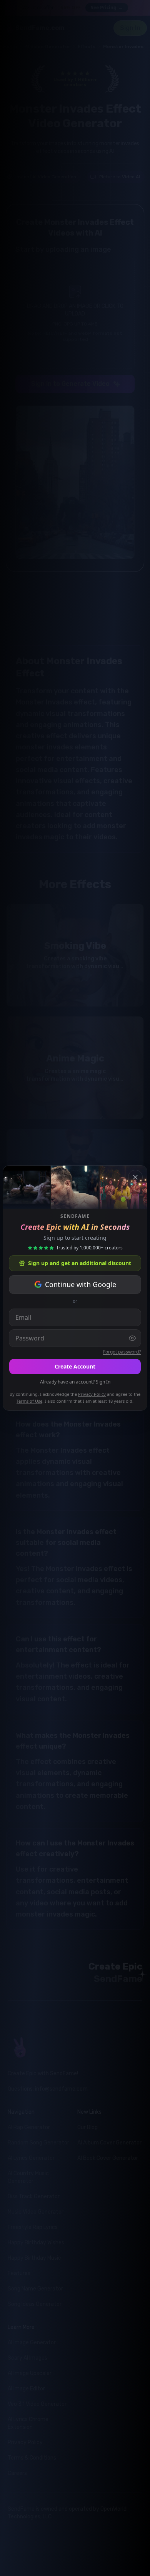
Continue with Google (81, 1284)
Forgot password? (122, 1352)
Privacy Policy (92, 1394)
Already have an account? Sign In (75, 1382)
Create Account (75, 1366)
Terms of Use (29, 1401)
